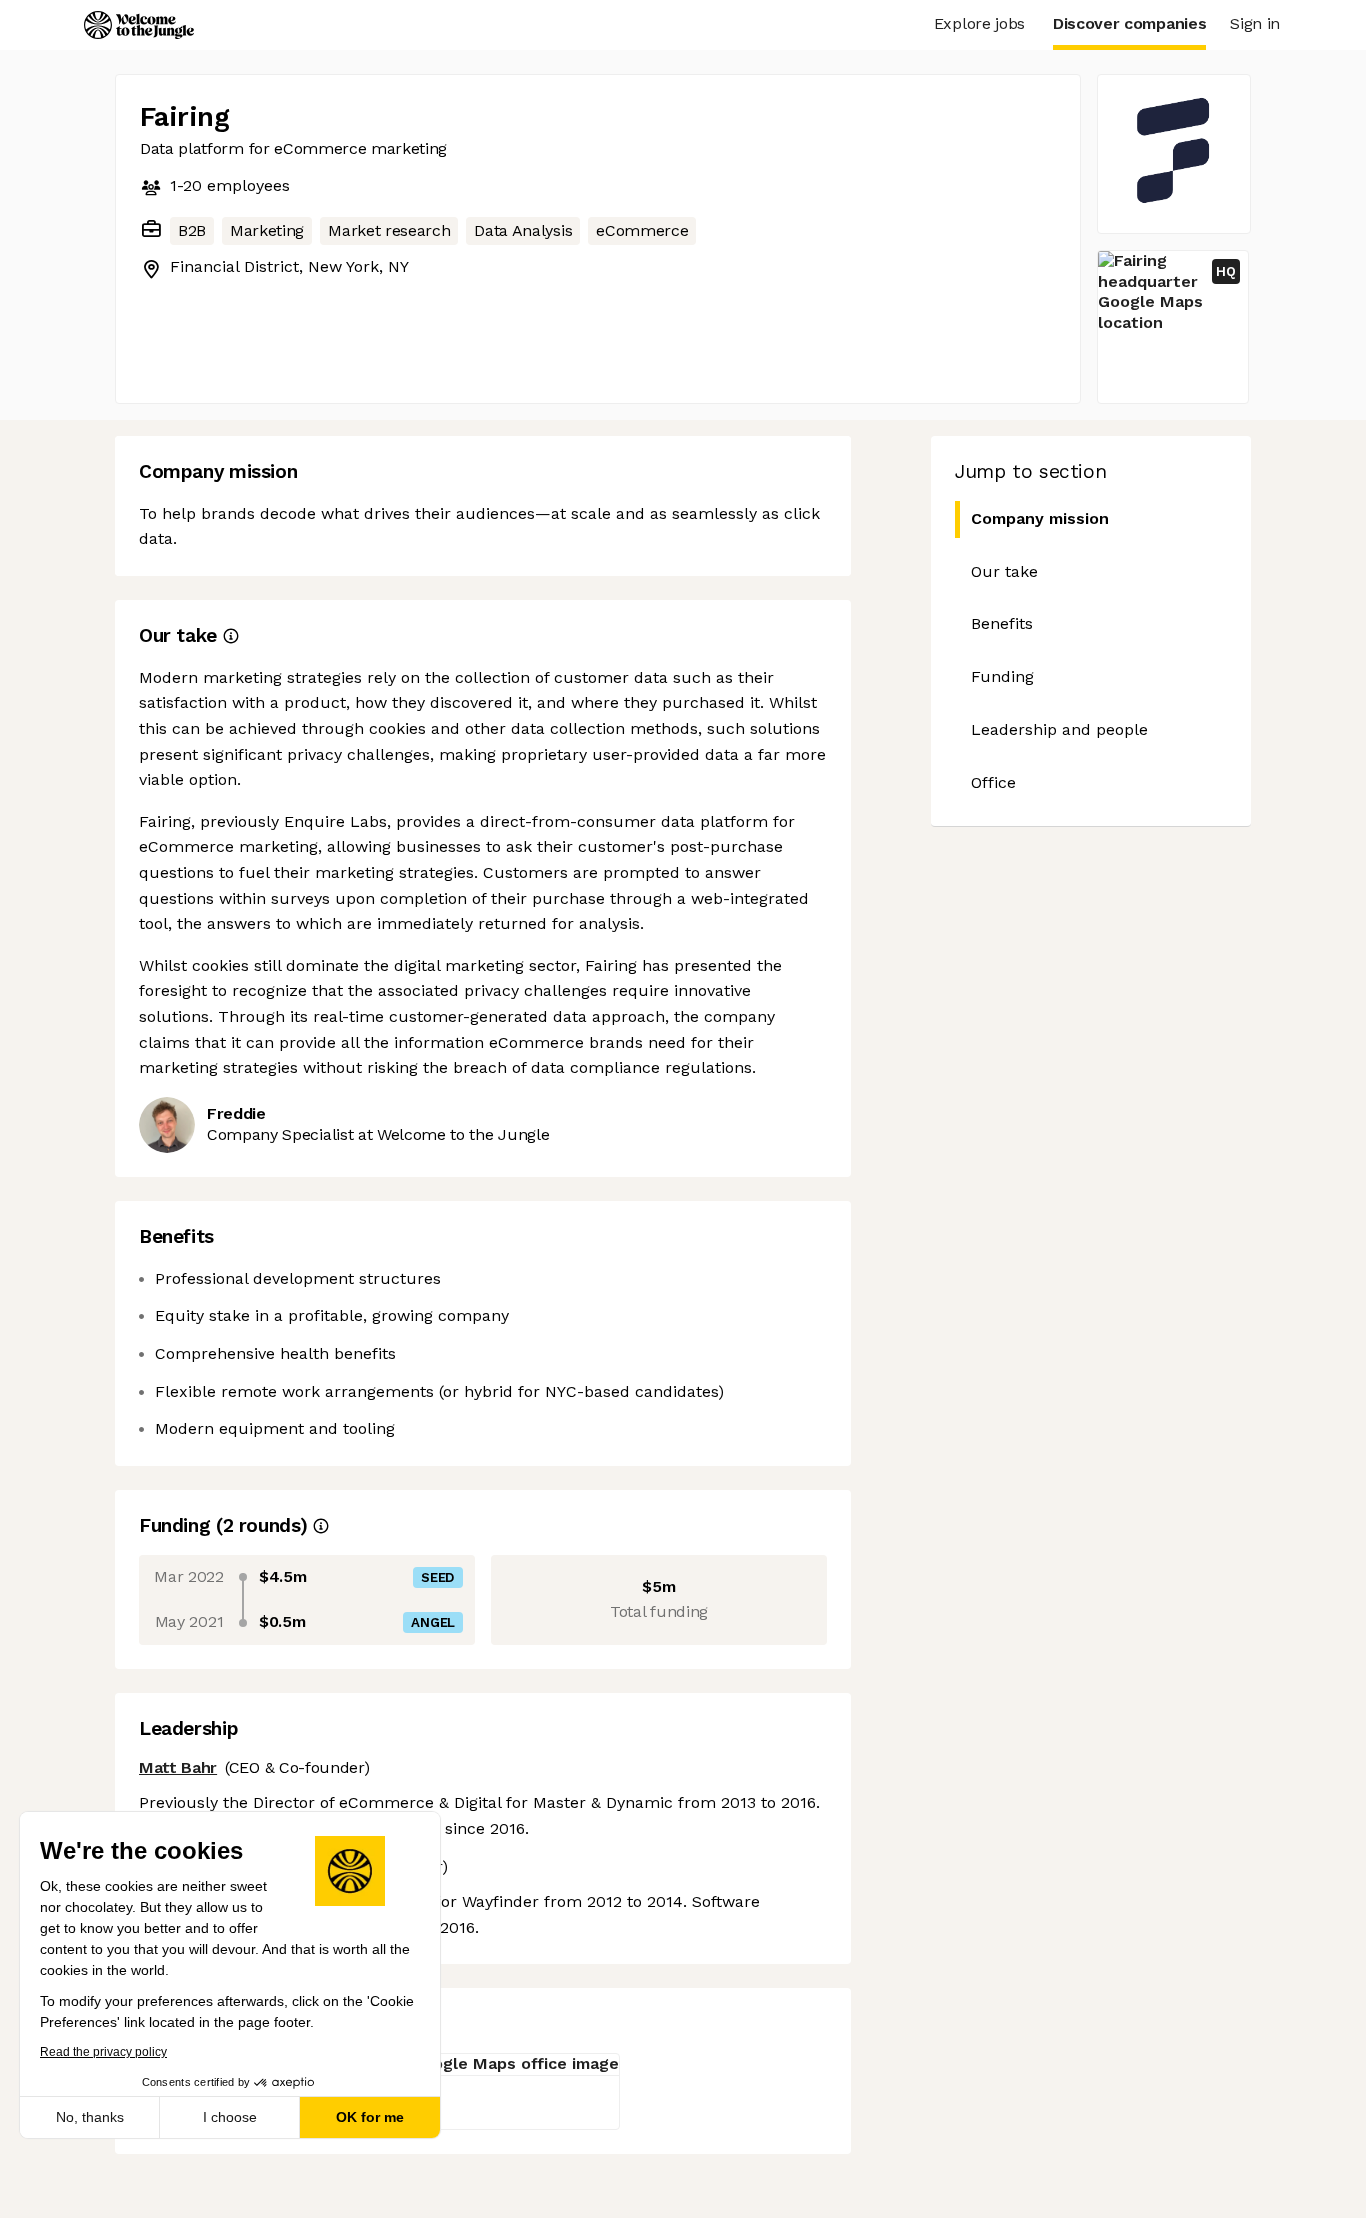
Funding (1002, 676)
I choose (230, 2117)
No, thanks (90, 2117)
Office (993, 782)
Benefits (1002, 623)
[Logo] (139, 25)
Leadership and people (1059, 729)
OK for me (370, 2117)
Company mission (1040, 518)
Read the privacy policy (103, 2052)
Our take (1004, 571)
